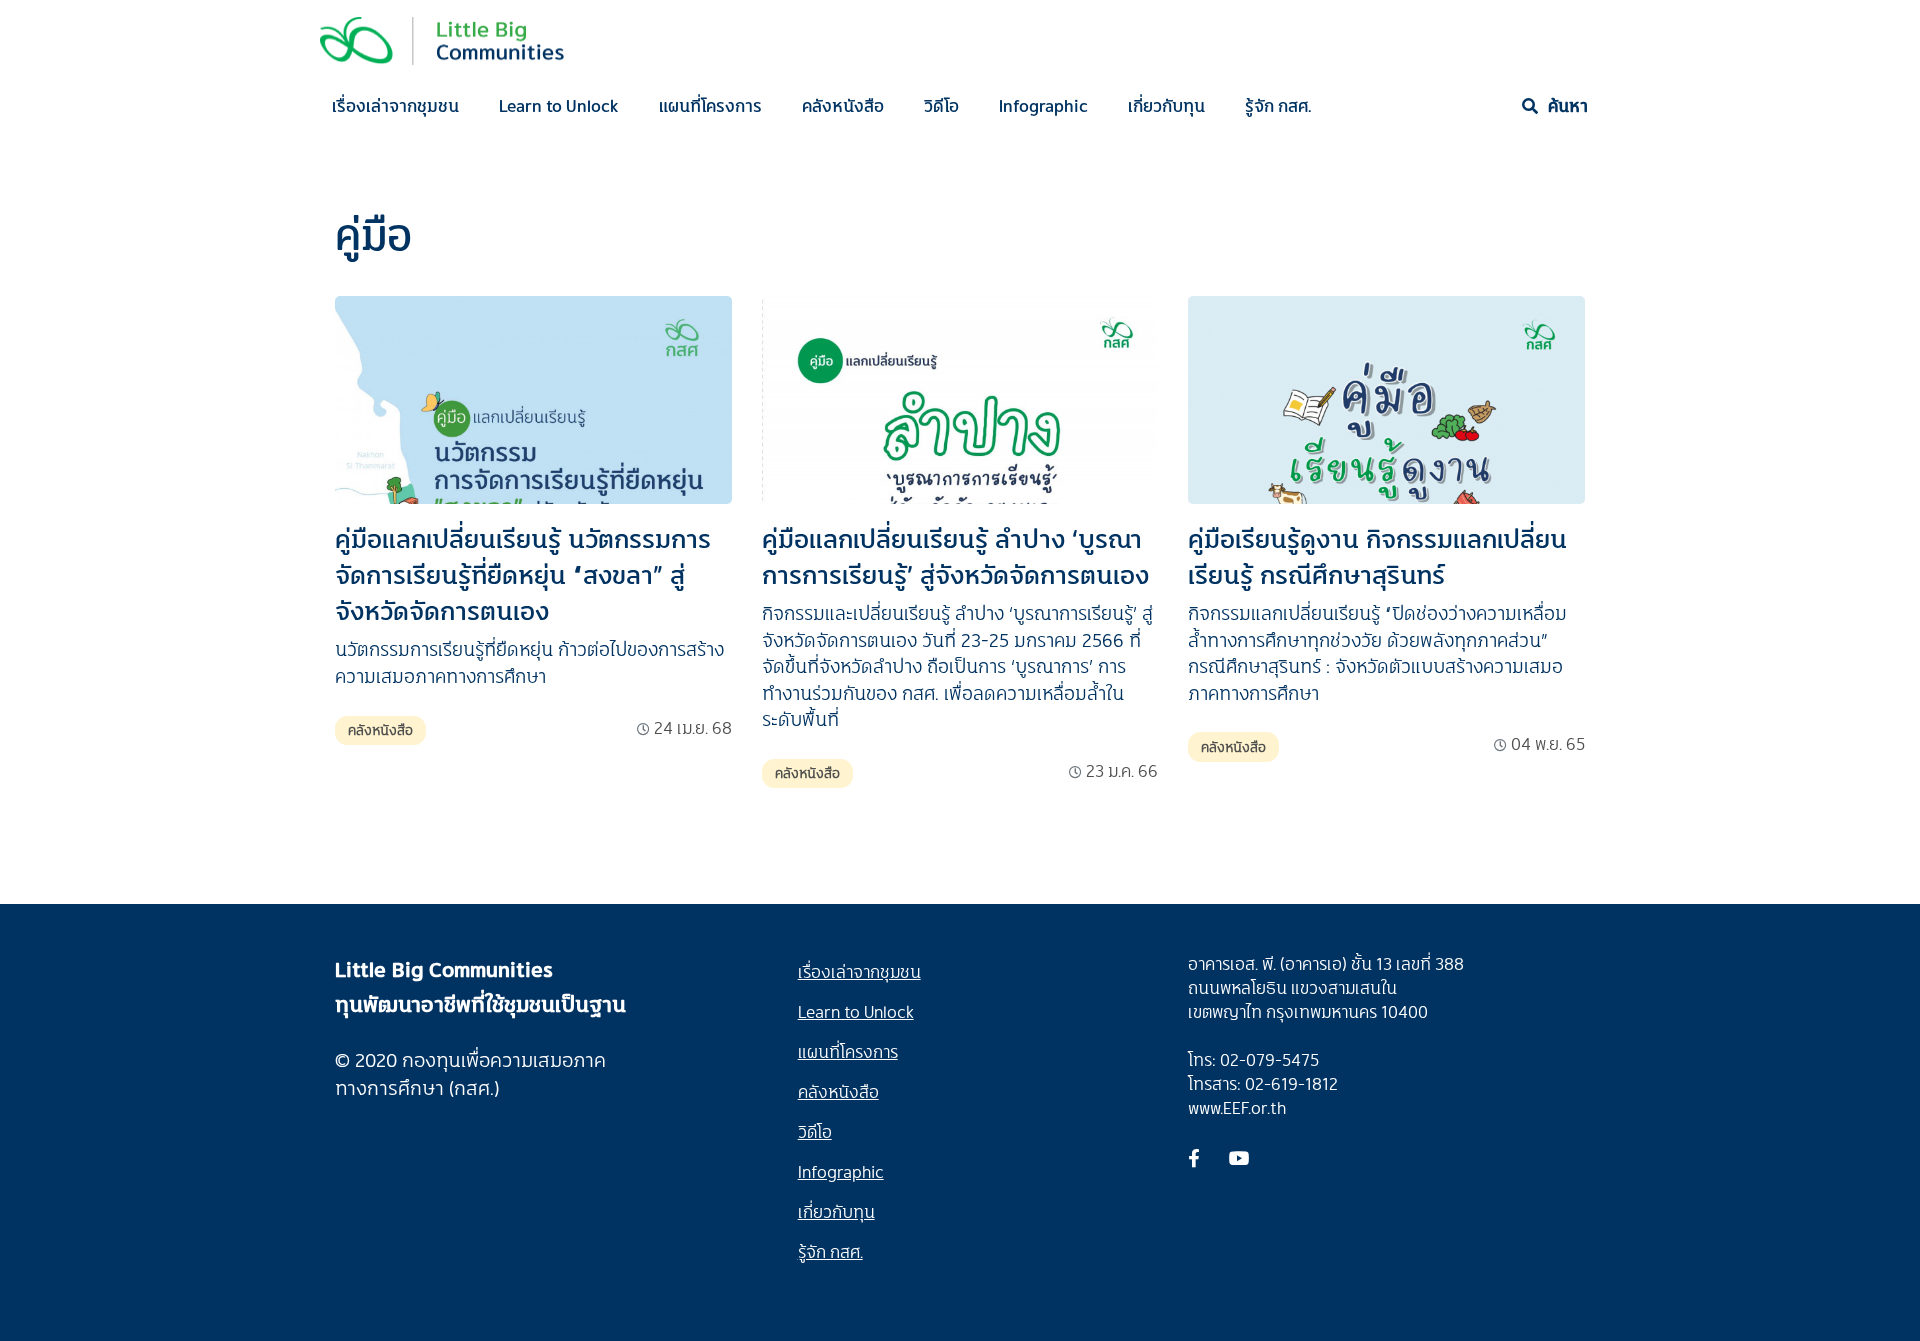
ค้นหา (1568, 105)
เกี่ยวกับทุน (1166, 105)
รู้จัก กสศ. (1278, 105)
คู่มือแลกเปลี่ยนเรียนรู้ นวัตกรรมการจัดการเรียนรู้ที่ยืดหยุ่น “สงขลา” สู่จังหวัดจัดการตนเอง (523, 574)
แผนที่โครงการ (710, 105)
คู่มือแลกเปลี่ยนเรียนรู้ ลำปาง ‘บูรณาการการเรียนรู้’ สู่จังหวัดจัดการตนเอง (955, 556)
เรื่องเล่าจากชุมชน (395, 105)
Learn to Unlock (559, 105)
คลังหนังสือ (843, 105)
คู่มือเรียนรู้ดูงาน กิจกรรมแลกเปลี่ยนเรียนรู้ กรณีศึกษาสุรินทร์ (1377, 556)
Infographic (1043, 105)
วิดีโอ (941, 105)
